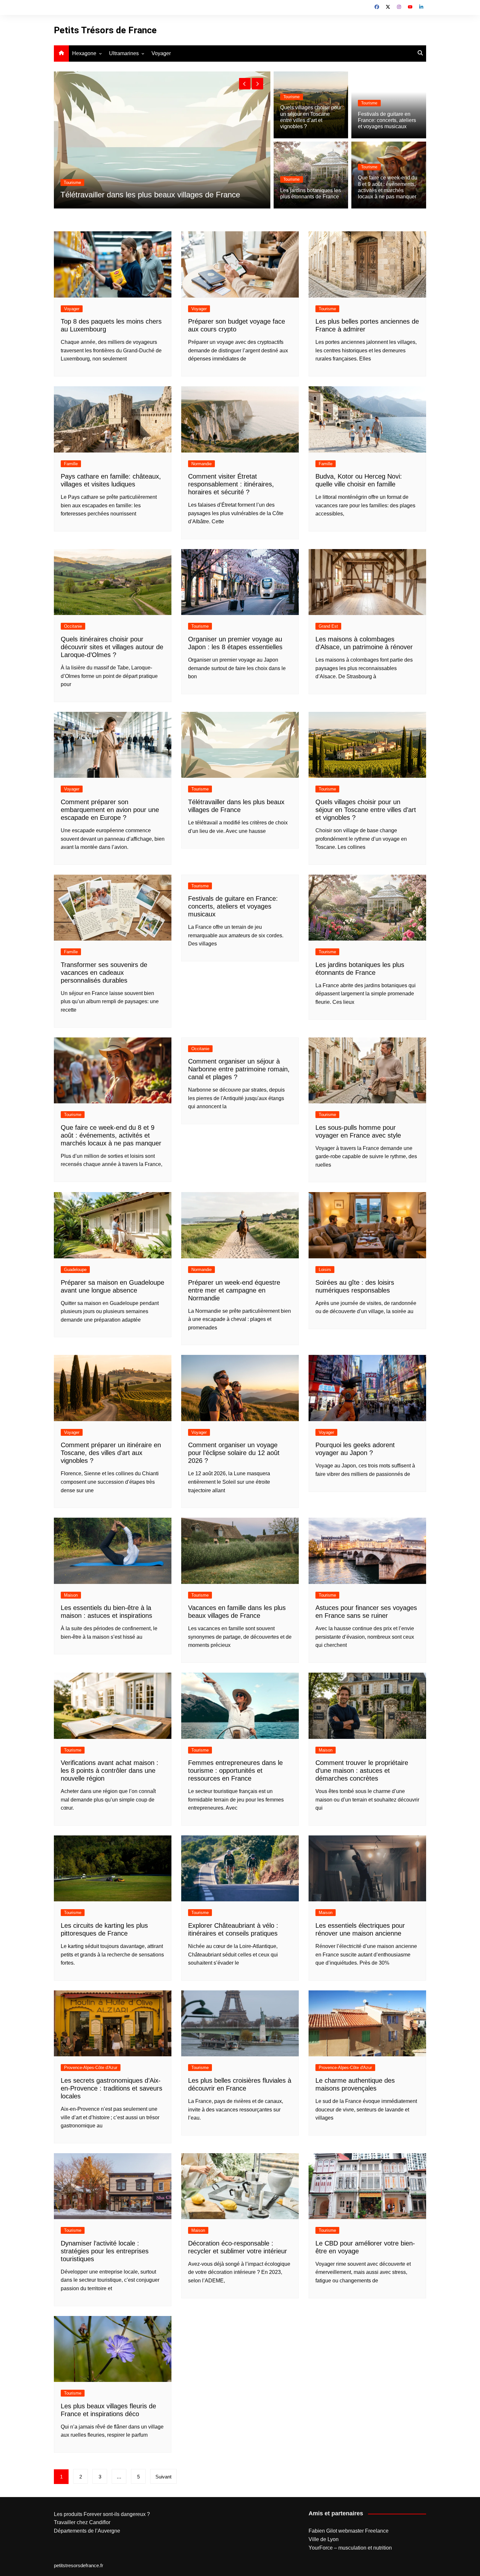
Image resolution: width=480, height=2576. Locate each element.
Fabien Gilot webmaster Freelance (349, 2531)
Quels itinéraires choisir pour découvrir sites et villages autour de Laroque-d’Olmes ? (112, 647)
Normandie (201, 464)
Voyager (161, 53)
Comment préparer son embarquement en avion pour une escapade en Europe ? (110, 810)
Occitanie (73, 626)
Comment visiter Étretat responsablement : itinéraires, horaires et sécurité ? (231, 484)
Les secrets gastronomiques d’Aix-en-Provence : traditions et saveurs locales (112, 2088)
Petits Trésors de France (105, 30)
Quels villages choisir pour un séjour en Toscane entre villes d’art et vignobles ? (366, 810)
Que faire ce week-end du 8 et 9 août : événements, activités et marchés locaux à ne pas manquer (111, 1135)
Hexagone (84, 53)
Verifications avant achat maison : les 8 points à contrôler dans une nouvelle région (110, 1771)
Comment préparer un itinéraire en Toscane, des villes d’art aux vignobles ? (111, 1453)
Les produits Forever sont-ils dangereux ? (102, 2514)
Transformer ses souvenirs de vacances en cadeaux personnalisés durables (104, 973)
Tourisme (107, 173)
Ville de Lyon (324, 2539)
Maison (71, 1595)
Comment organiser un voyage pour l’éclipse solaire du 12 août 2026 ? (234, 1453)
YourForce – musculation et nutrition (350, 2548)
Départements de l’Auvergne (87, 2531)
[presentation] (245, 84)
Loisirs (325, 1270)
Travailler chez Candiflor (82, 2522)
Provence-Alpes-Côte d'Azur (91, 2068)
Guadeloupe (75, 1270)
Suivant (163, 2477)
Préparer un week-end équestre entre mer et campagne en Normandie (234, 1290)
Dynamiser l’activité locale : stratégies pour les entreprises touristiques (105, 2251)
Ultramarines (124, 53)
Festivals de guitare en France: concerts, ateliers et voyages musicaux (387, 120)
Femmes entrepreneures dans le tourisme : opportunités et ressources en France (235, 1771)
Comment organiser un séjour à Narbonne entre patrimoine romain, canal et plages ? (239, 1069)
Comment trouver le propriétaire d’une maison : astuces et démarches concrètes (362, 1771)
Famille (71, 464)
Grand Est (328, 626)
